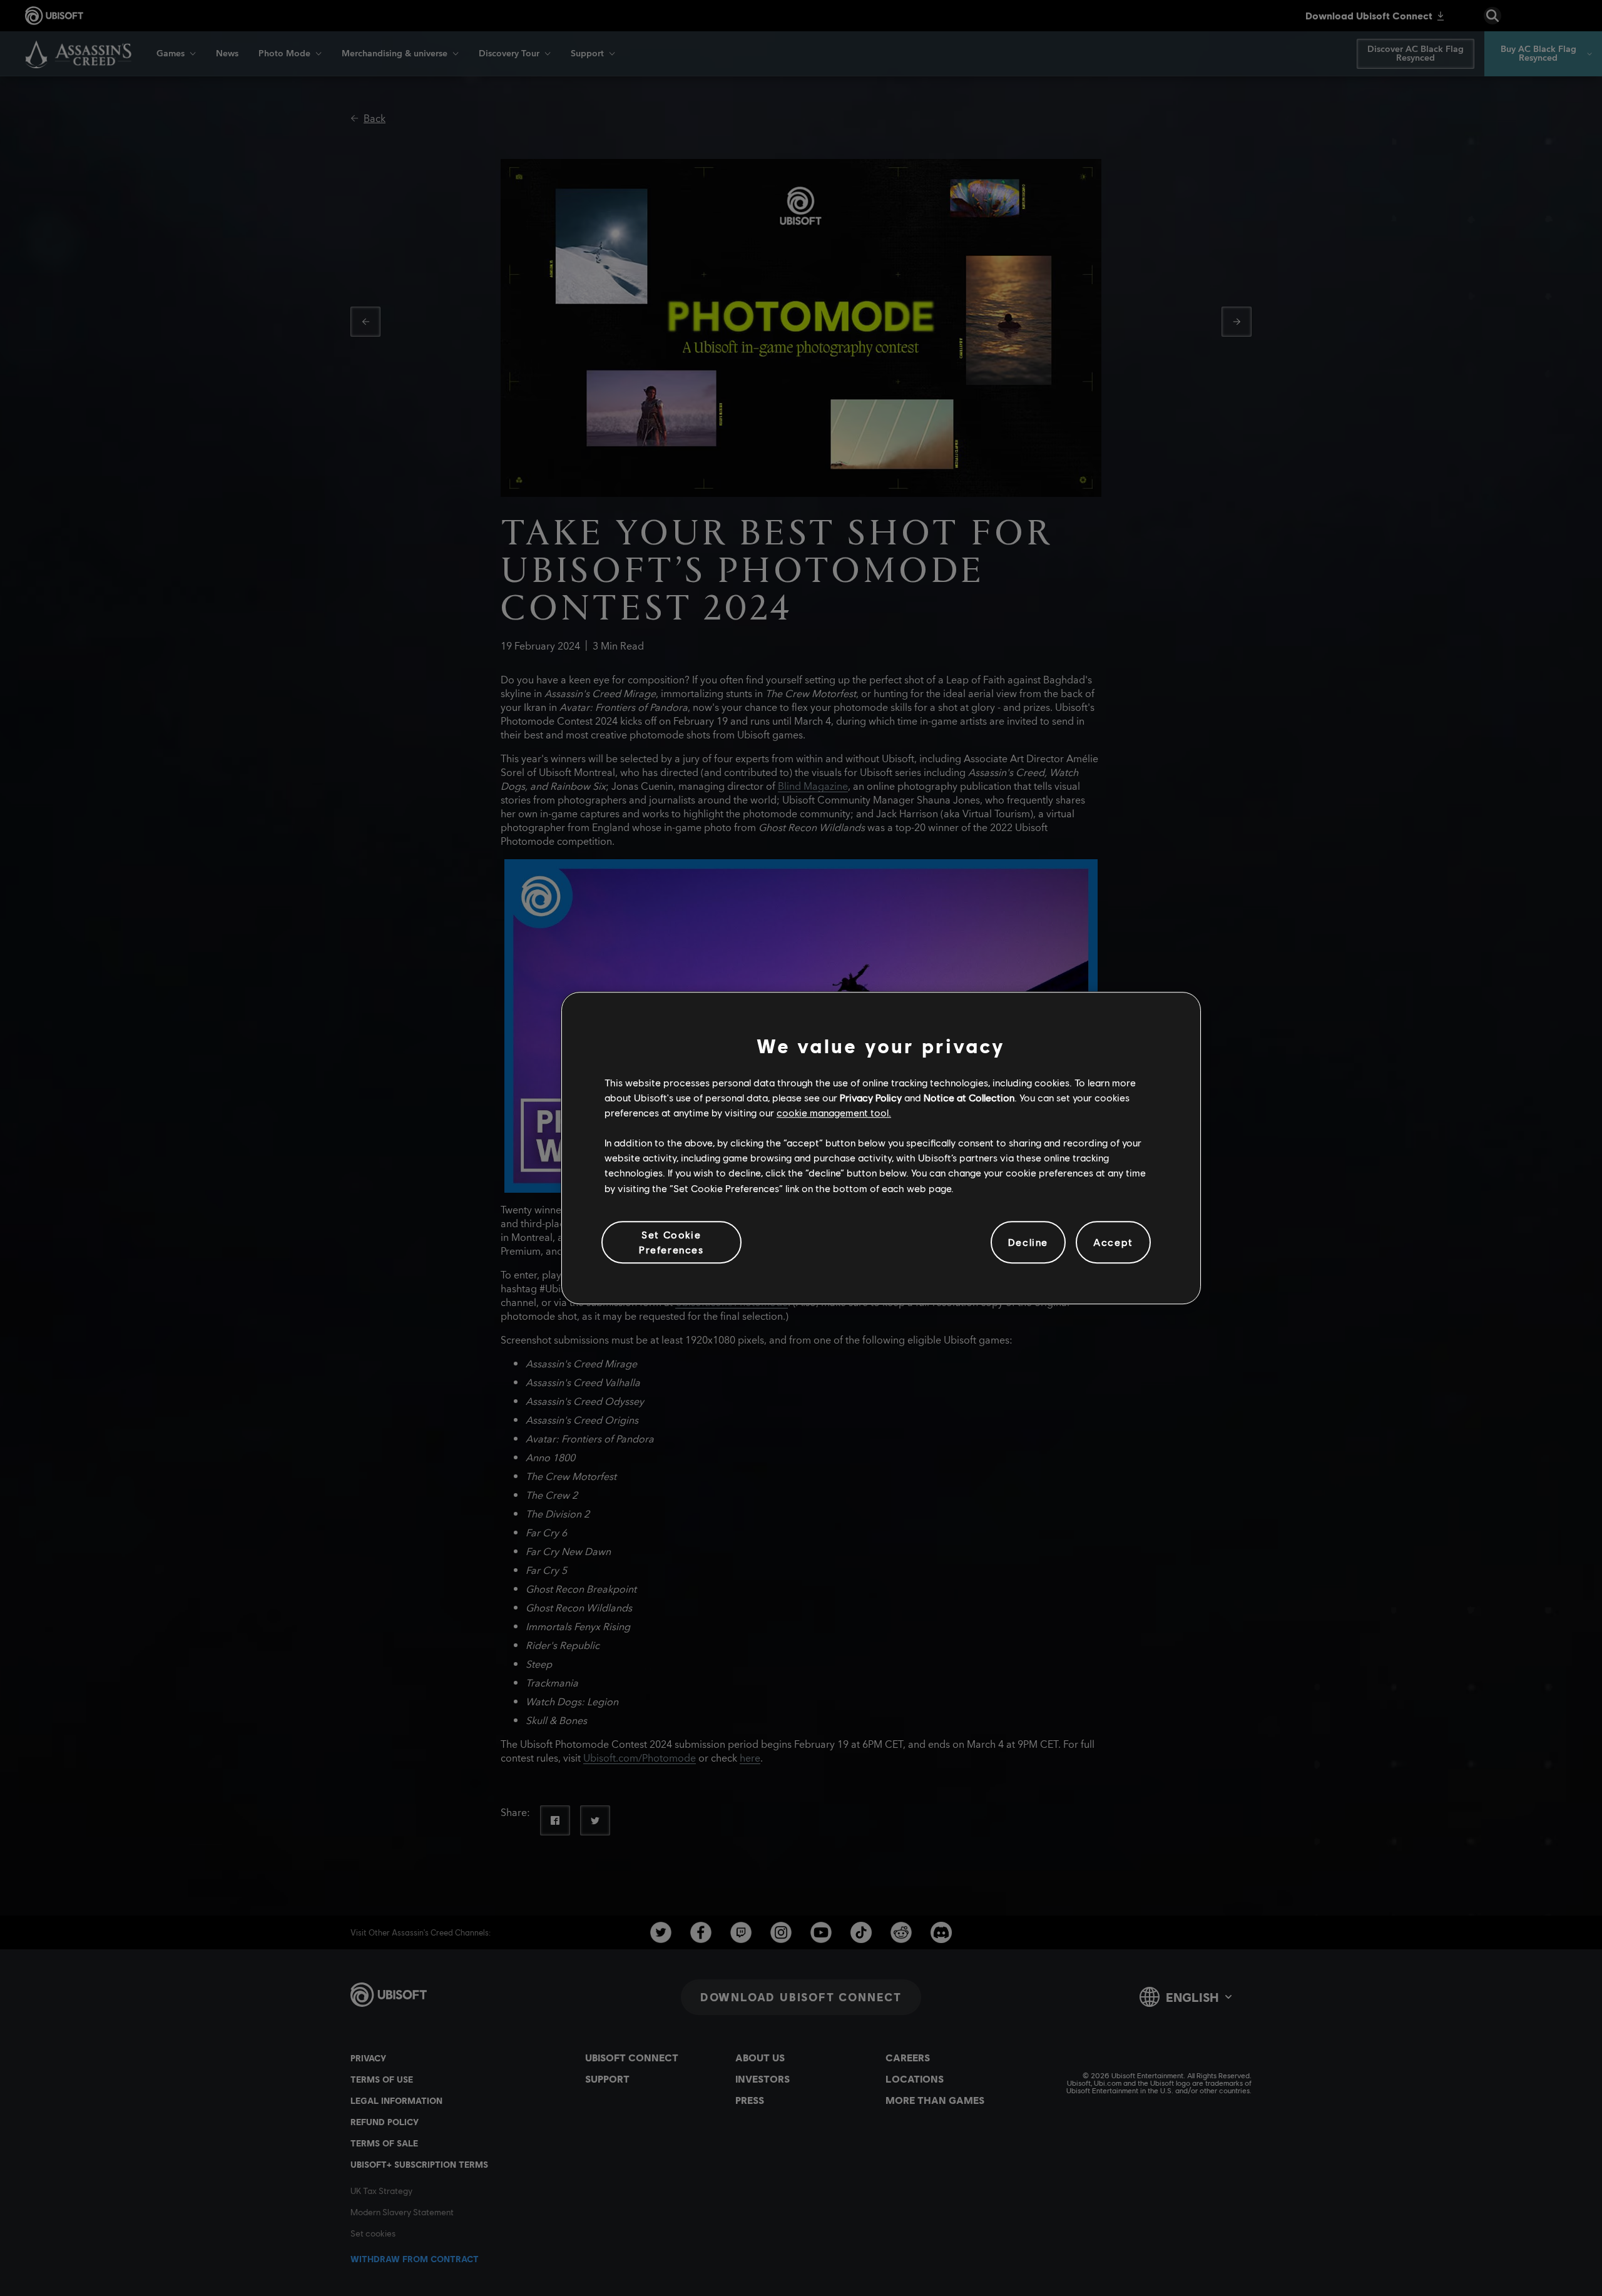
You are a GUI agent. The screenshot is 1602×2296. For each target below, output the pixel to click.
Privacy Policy (871, 1097)
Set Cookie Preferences (671, 1242)
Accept (1113, 1242)
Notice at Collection (969, 1097)
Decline (1028, 1242)
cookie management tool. (834, 1112)
